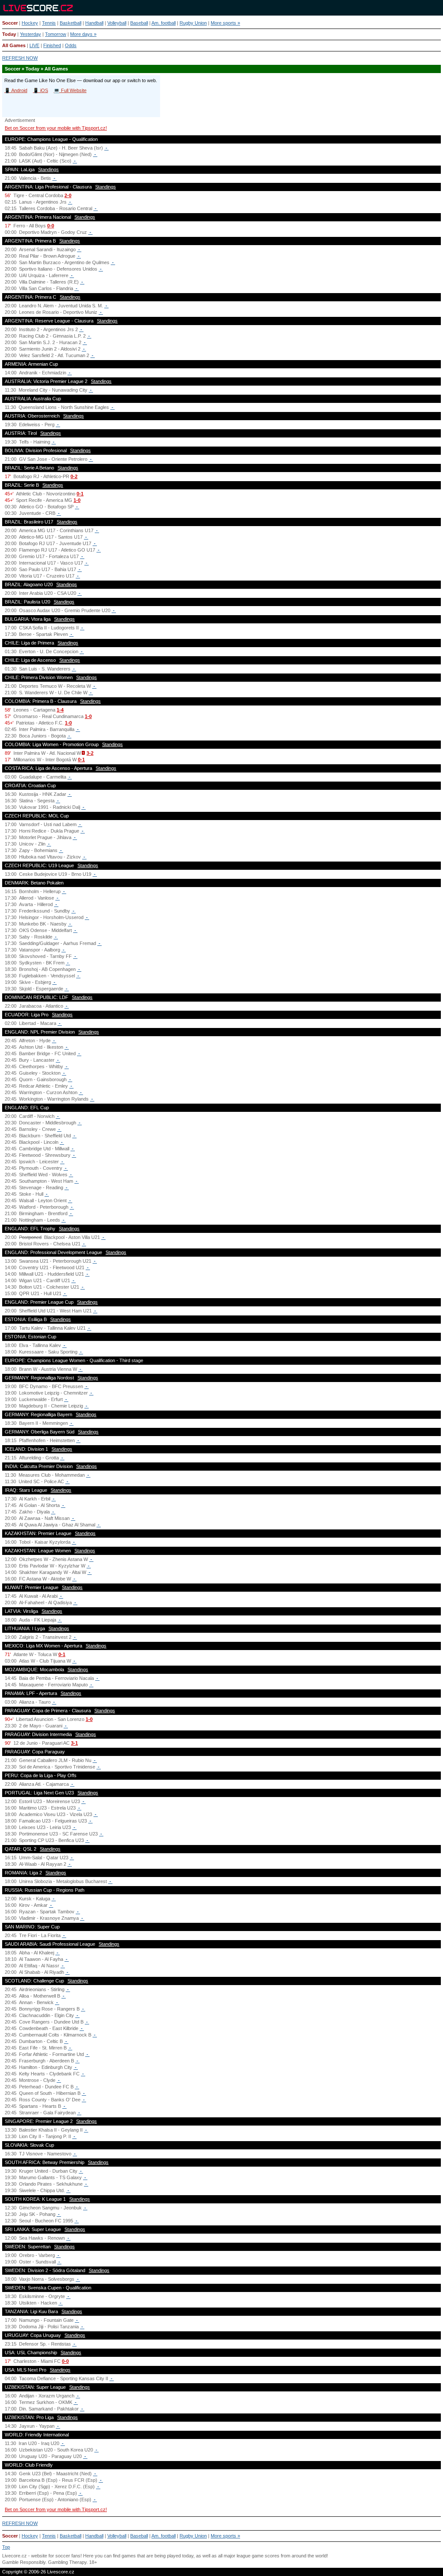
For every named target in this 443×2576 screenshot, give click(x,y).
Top (6, 2547)
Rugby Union (193, 23)
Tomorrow (56, 34)
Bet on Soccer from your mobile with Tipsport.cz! (56, 128)
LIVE (34, 45)
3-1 (74, 1743)
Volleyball (117, 23)
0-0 (51, 226)
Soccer (10, 23)
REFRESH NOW (20, 58)
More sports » (225, 23)
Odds (71, 45)
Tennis (49, 23)
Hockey (30, 23)
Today (9, 34)
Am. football (164, 23)
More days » (83, 34)
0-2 (74, 476)
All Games (14, 45)
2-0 (68, 195)
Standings (48, 169)
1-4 (60, 710)
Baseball (139, 23)
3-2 (90, 753)
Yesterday (30, 34)
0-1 (80, 494)
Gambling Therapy (67, 2562)
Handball (94, 23)
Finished (52, 45)
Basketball (71, 23)
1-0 (77, 500)
